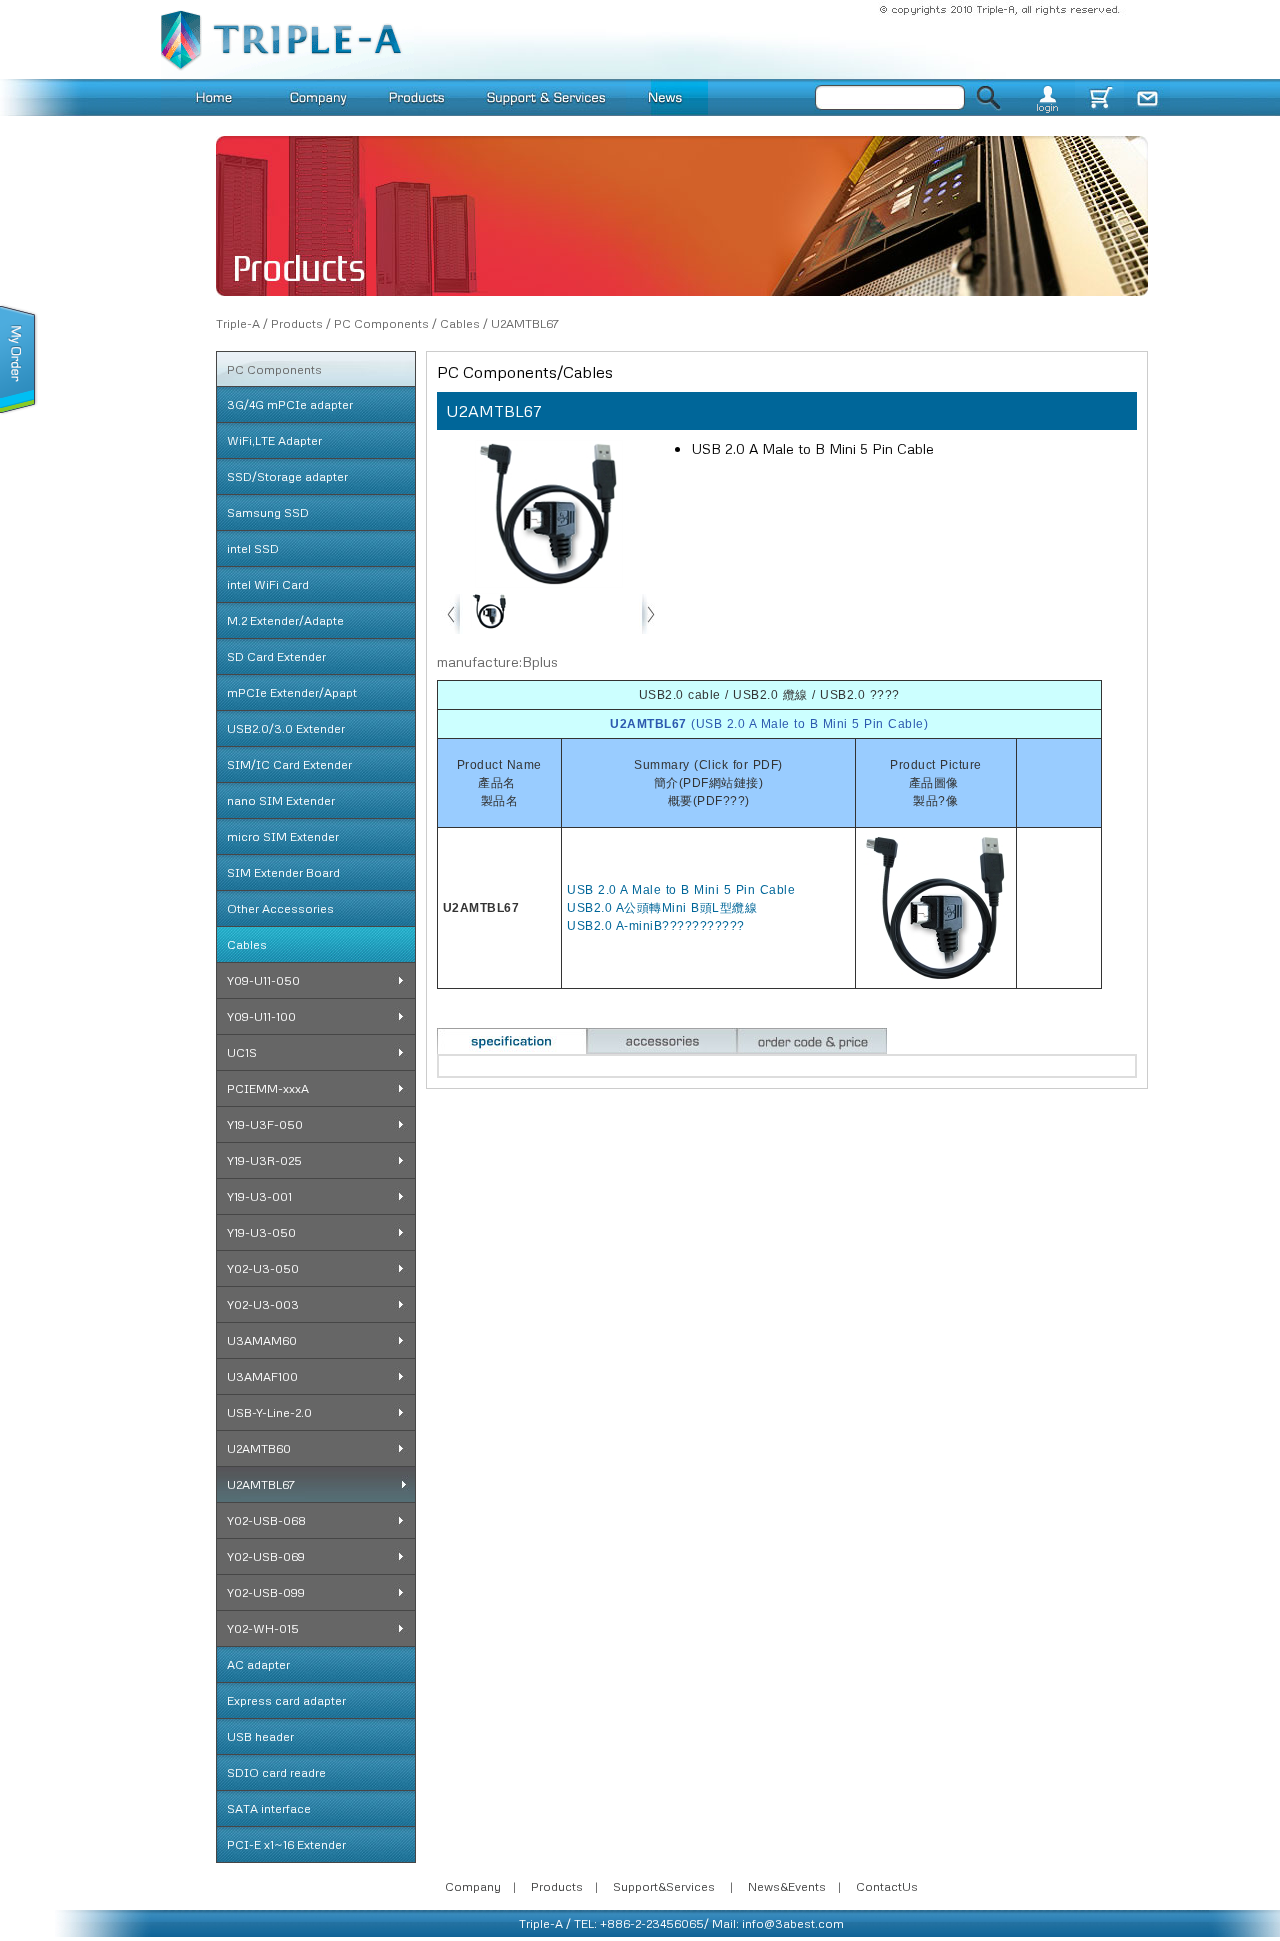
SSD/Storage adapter (287, 476)
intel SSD (253, 548)
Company (473, 1886)
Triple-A (238, 323)
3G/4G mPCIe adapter (290, 404)
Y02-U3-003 (263, 1304)
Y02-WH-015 (263, 1628)
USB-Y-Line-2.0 (269, 1412)
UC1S (242, 1052)
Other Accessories (280, 908)
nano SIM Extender (281, 800)
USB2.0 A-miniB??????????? (656, 926)
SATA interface (269, 1808)
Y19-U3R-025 (264, 1160)
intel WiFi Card (268, 584)
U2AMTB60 (259, 1448)
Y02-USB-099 (266, 1592)
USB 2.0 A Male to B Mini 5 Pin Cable (681, 890)
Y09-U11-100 (261, 1016)
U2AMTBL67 (525, 323)
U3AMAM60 (262, 1340)
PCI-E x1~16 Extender (286, 1844)
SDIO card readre (276, 1772)
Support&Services (664, 1886)
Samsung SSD (268, 512)
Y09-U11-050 (263, 980)
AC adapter (258, 1664)
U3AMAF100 (262, 1376)
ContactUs (887, 1886)
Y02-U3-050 (263, 1268)
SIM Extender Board (283, 872)
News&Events (787, 1886)
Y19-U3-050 (261, 1232)
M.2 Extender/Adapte (285, 620)
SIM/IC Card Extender (289, 764)
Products (297, 323)
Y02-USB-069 (266, 1556)
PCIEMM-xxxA (268, 1088)
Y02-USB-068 (266, 1520)
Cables (460, 323)
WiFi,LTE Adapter (274, 440)
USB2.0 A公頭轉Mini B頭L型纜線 (662, 908)
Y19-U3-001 (259, 1196)
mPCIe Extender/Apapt (292, 692)
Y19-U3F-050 (265, 1124)
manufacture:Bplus (497, 661)
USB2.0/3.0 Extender (286, 728)
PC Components (381, 323)
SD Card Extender (276, 656)
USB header (260, 1736)
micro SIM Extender (283, 836)
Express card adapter (286, 1700)
